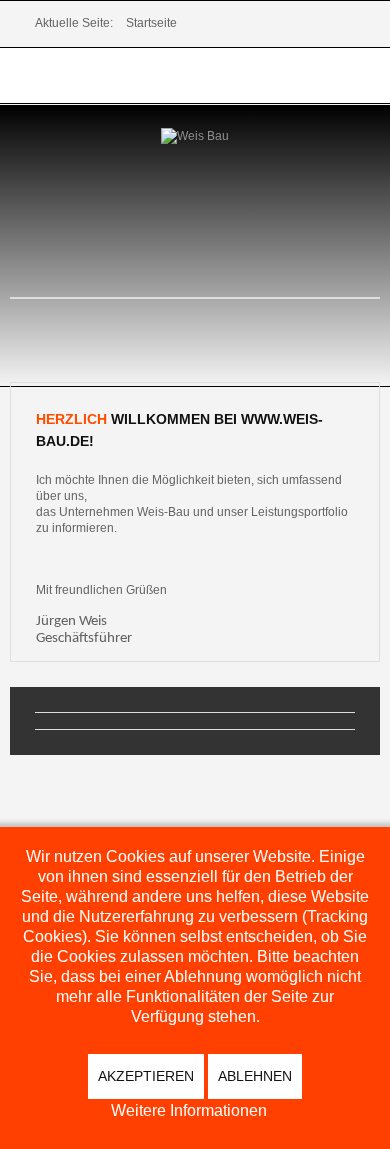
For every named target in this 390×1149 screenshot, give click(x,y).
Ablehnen (255, 1076)
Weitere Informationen (189, 1111)
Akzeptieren (146, 1076)
